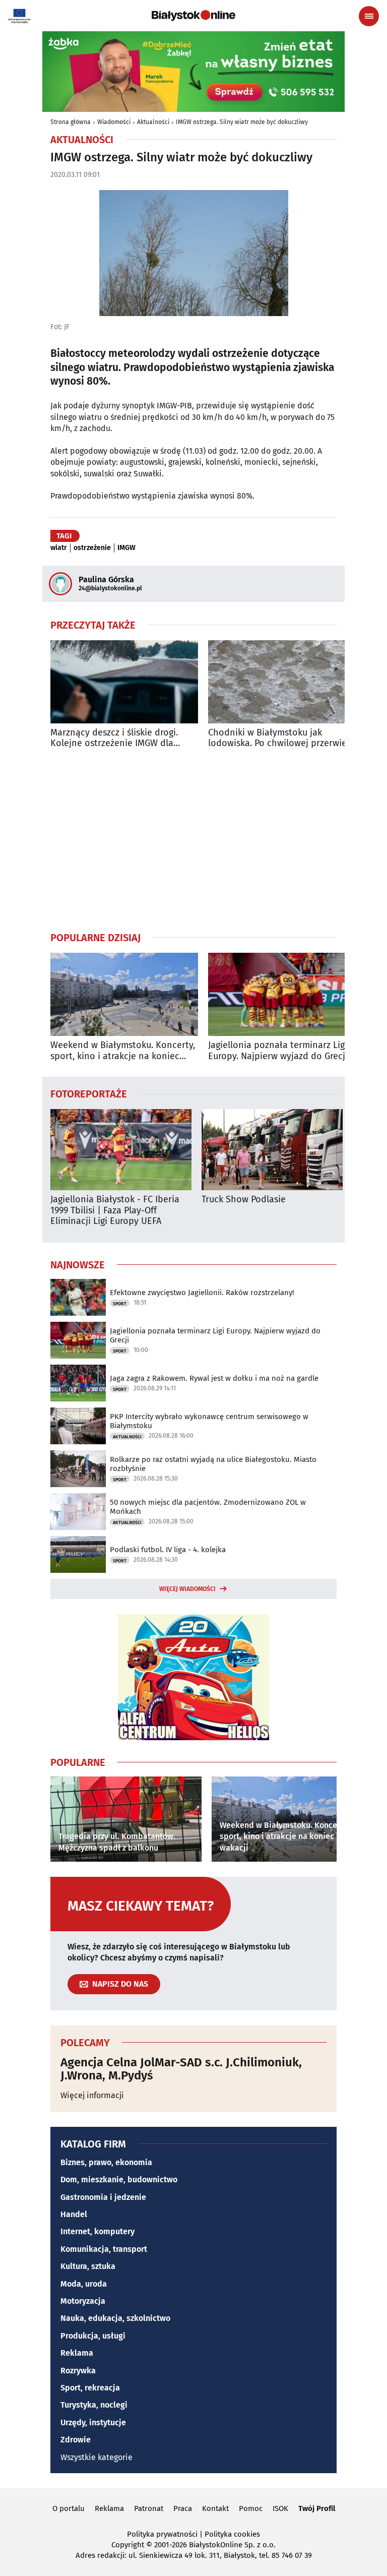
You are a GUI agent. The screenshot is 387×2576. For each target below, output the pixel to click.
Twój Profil (317, 2508)
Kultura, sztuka (88, 2266)
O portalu (69, 2508)
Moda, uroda (84, 2284)
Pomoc (251, 2508)
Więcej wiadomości (187, 1589)
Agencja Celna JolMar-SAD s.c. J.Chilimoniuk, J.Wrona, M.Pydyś (181, 2069)
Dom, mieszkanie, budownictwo (119, 2180)
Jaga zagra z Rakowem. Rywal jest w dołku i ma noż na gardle (214, 1378)
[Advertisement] (193, 840)
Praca (183, 2508)
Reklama (77, 2353)
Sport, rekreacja (90, 2388)
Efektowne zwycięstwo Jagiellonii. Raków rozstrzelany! (202, 1293)
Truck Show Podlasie (244, 1200)
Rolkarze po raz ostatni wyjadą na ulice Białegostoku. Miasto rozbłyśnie (213, 1464)
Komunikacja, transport (104, 2249)
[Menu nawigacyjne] (369, 16)
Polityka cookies (232, 2534)
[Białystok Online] (193, 16)
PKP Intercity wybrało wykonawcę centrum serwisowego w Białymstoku (209, 1421)
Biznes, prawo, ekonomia (106, 2162)
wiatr (59, 548)
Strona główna (71, 122)
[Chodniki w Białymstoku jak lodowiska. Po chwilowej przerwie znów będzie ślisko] (282, 682)
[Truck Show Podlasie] (272, 1150)
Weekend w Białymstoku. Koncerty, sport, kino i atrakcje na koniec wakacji (123, 1051)
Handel (74, 2214)
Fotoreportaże (89, 1093)
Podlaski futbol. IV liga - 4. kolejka (168, 1550)
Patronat (149, 2508)
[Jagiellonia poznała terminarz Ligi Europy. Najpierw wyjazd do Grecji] (282, 994)
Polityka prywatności (162, 2534)
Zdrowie (76, 2440)
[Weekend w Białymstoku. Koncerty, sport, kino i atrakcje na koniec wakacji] (124, 994)
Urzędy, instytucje (93, 2422)
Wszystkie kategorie (96, 2457)
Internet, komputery (98, 2231)
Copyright (128, 2545)
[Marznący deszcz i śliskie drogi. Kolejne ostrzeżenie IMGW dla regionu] (124, 682)
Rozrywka (78, 2371)
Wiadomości (114, 122)
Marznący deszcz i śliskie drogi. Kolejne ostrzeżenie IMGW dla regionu (114, 738)
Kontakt (215, 2508)
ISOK (280, 2508)
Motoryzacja (83, 2301)
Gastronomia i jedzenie (103, 2197)
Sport (120, 1304)
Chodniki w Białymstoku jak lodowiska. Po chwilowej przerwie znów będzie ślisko (277, 738)
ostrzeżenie (92, 548)
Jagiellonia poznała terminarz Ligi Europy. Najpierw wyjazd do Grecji (278, 1051)
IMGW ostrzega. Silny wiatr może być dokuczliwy (242, 122)
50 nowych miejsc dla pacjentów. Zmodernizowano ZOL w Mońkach (208, 1507)
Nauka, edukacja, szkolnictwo (115, 2318)
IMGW (126, 548)
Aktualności (153, 122)
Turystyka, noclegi (94, 2405)
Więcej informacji (92, 2095)
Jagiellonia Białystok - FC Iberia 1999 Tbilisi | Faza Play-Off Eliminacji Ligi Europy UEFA (115, 1210)
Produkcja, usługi (93, 2336)
